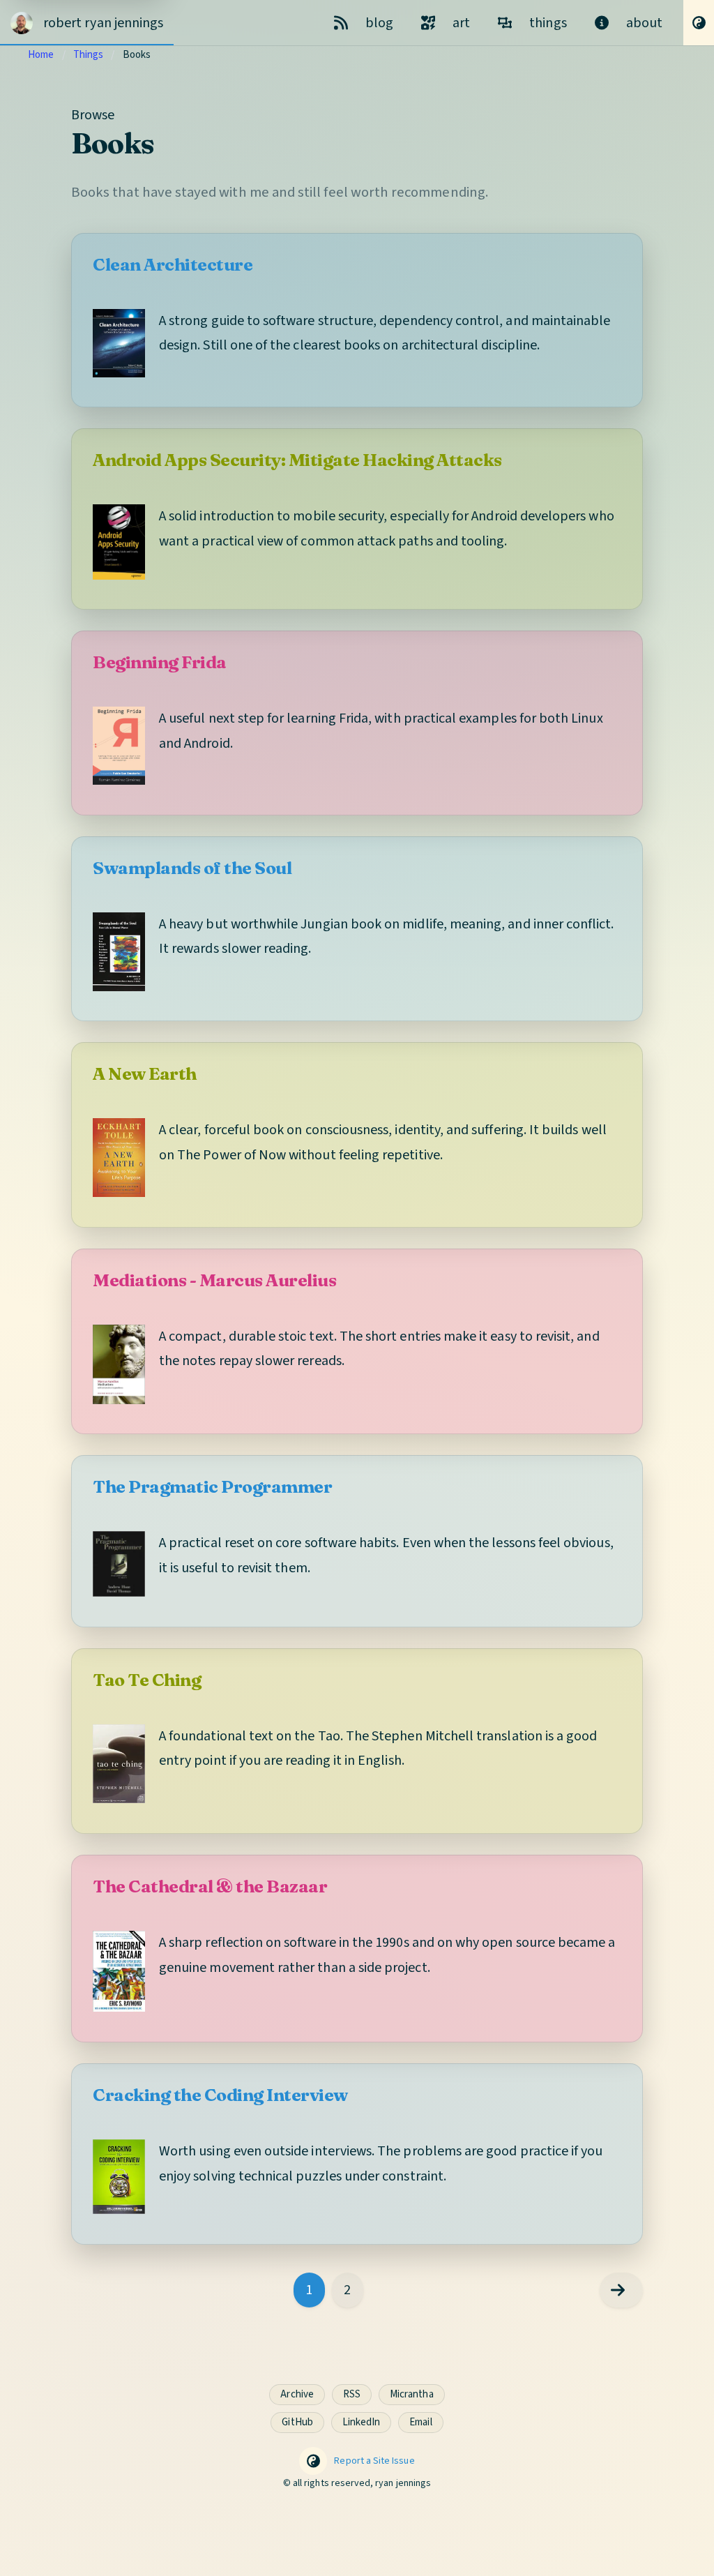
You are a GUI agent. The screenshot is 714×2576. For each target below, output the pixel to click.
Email (420, 2422)
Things (88, 55)
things (548, 23)
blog (379, 23)
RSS (352, 2394)
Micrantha (412, 2394)
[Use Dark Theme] (699, 23)
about (644, 23)
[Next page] (621, 2290)
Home (41, 55)
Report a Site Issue (374, 2461)
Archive (297, 2394)
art (461, 23)
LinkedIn (361, 2422)
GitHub (297, 2422)
